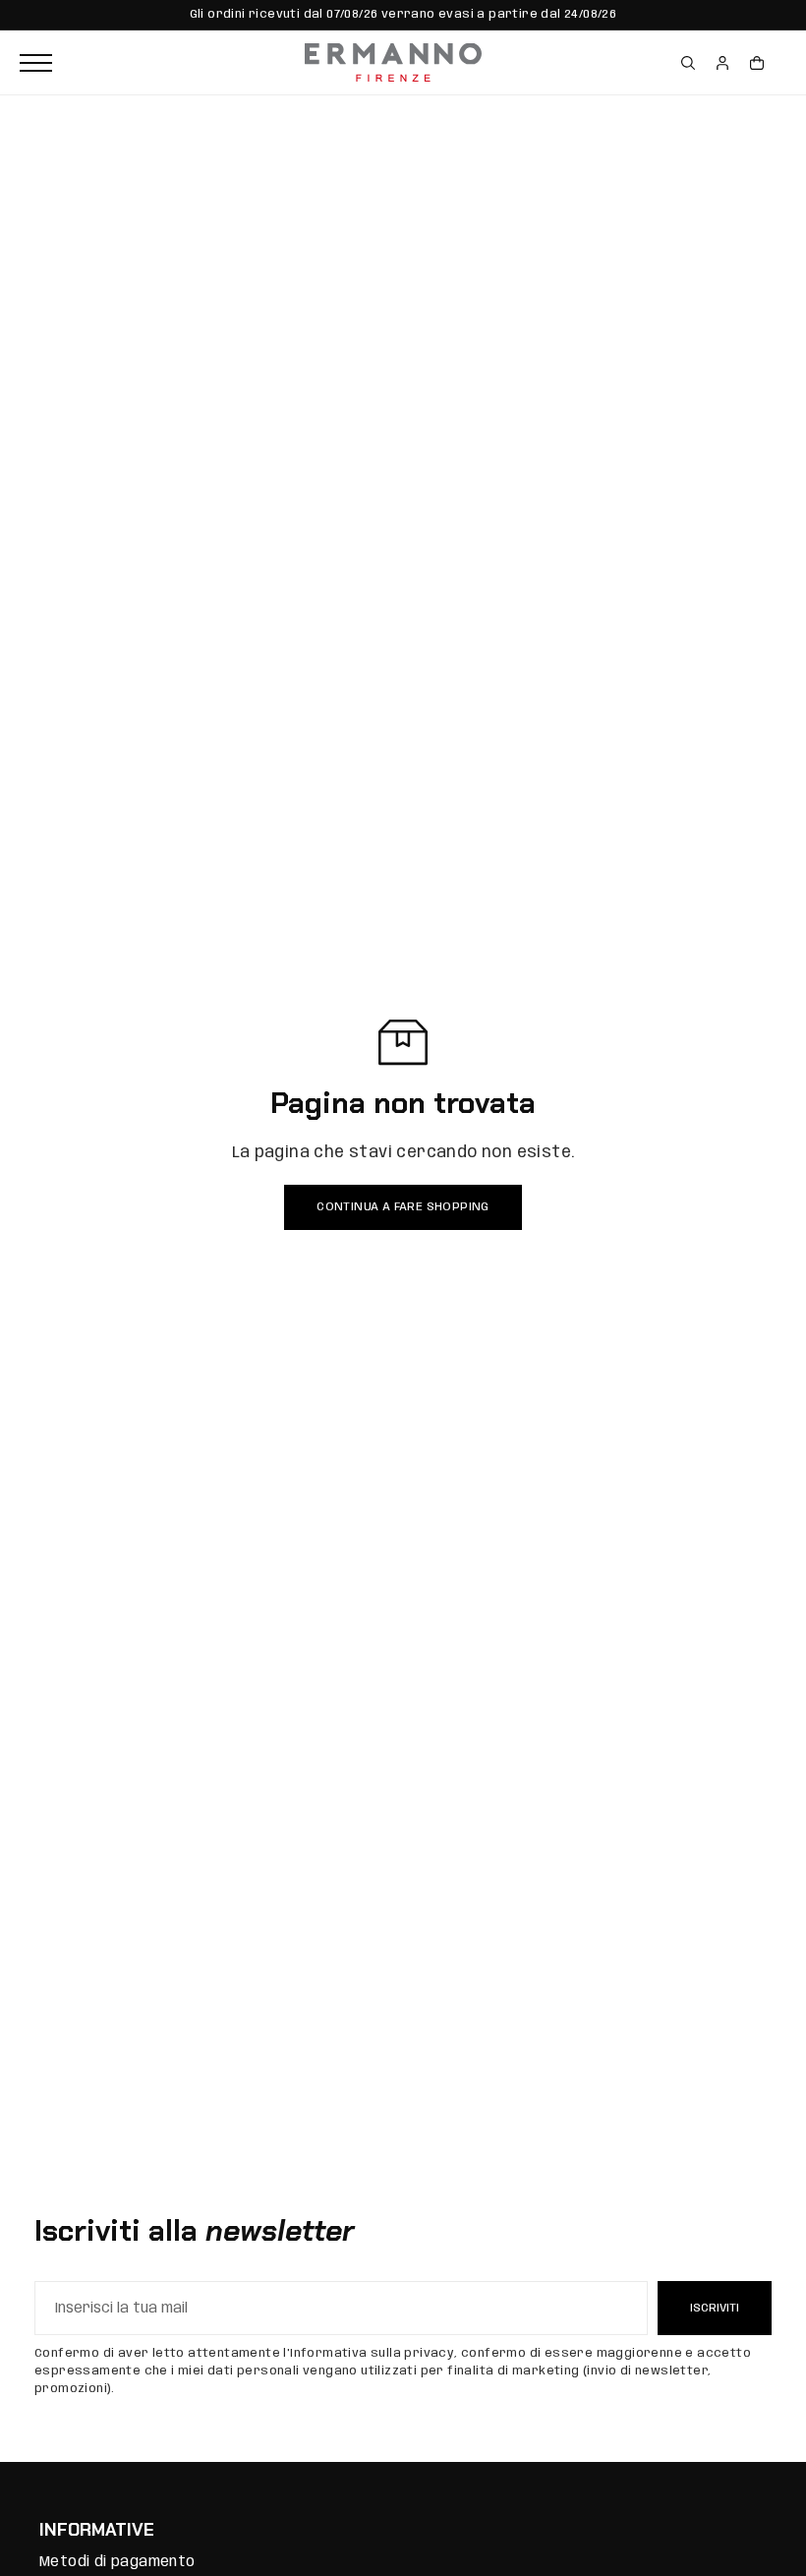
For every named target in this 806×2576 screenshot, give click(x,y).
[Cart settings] (757, 63)
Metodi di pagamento (117, 2562)
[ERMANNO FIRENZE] (393, 63)
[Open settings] (688, 63)
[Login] (722, 63)
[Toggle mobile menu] (157, 63)
